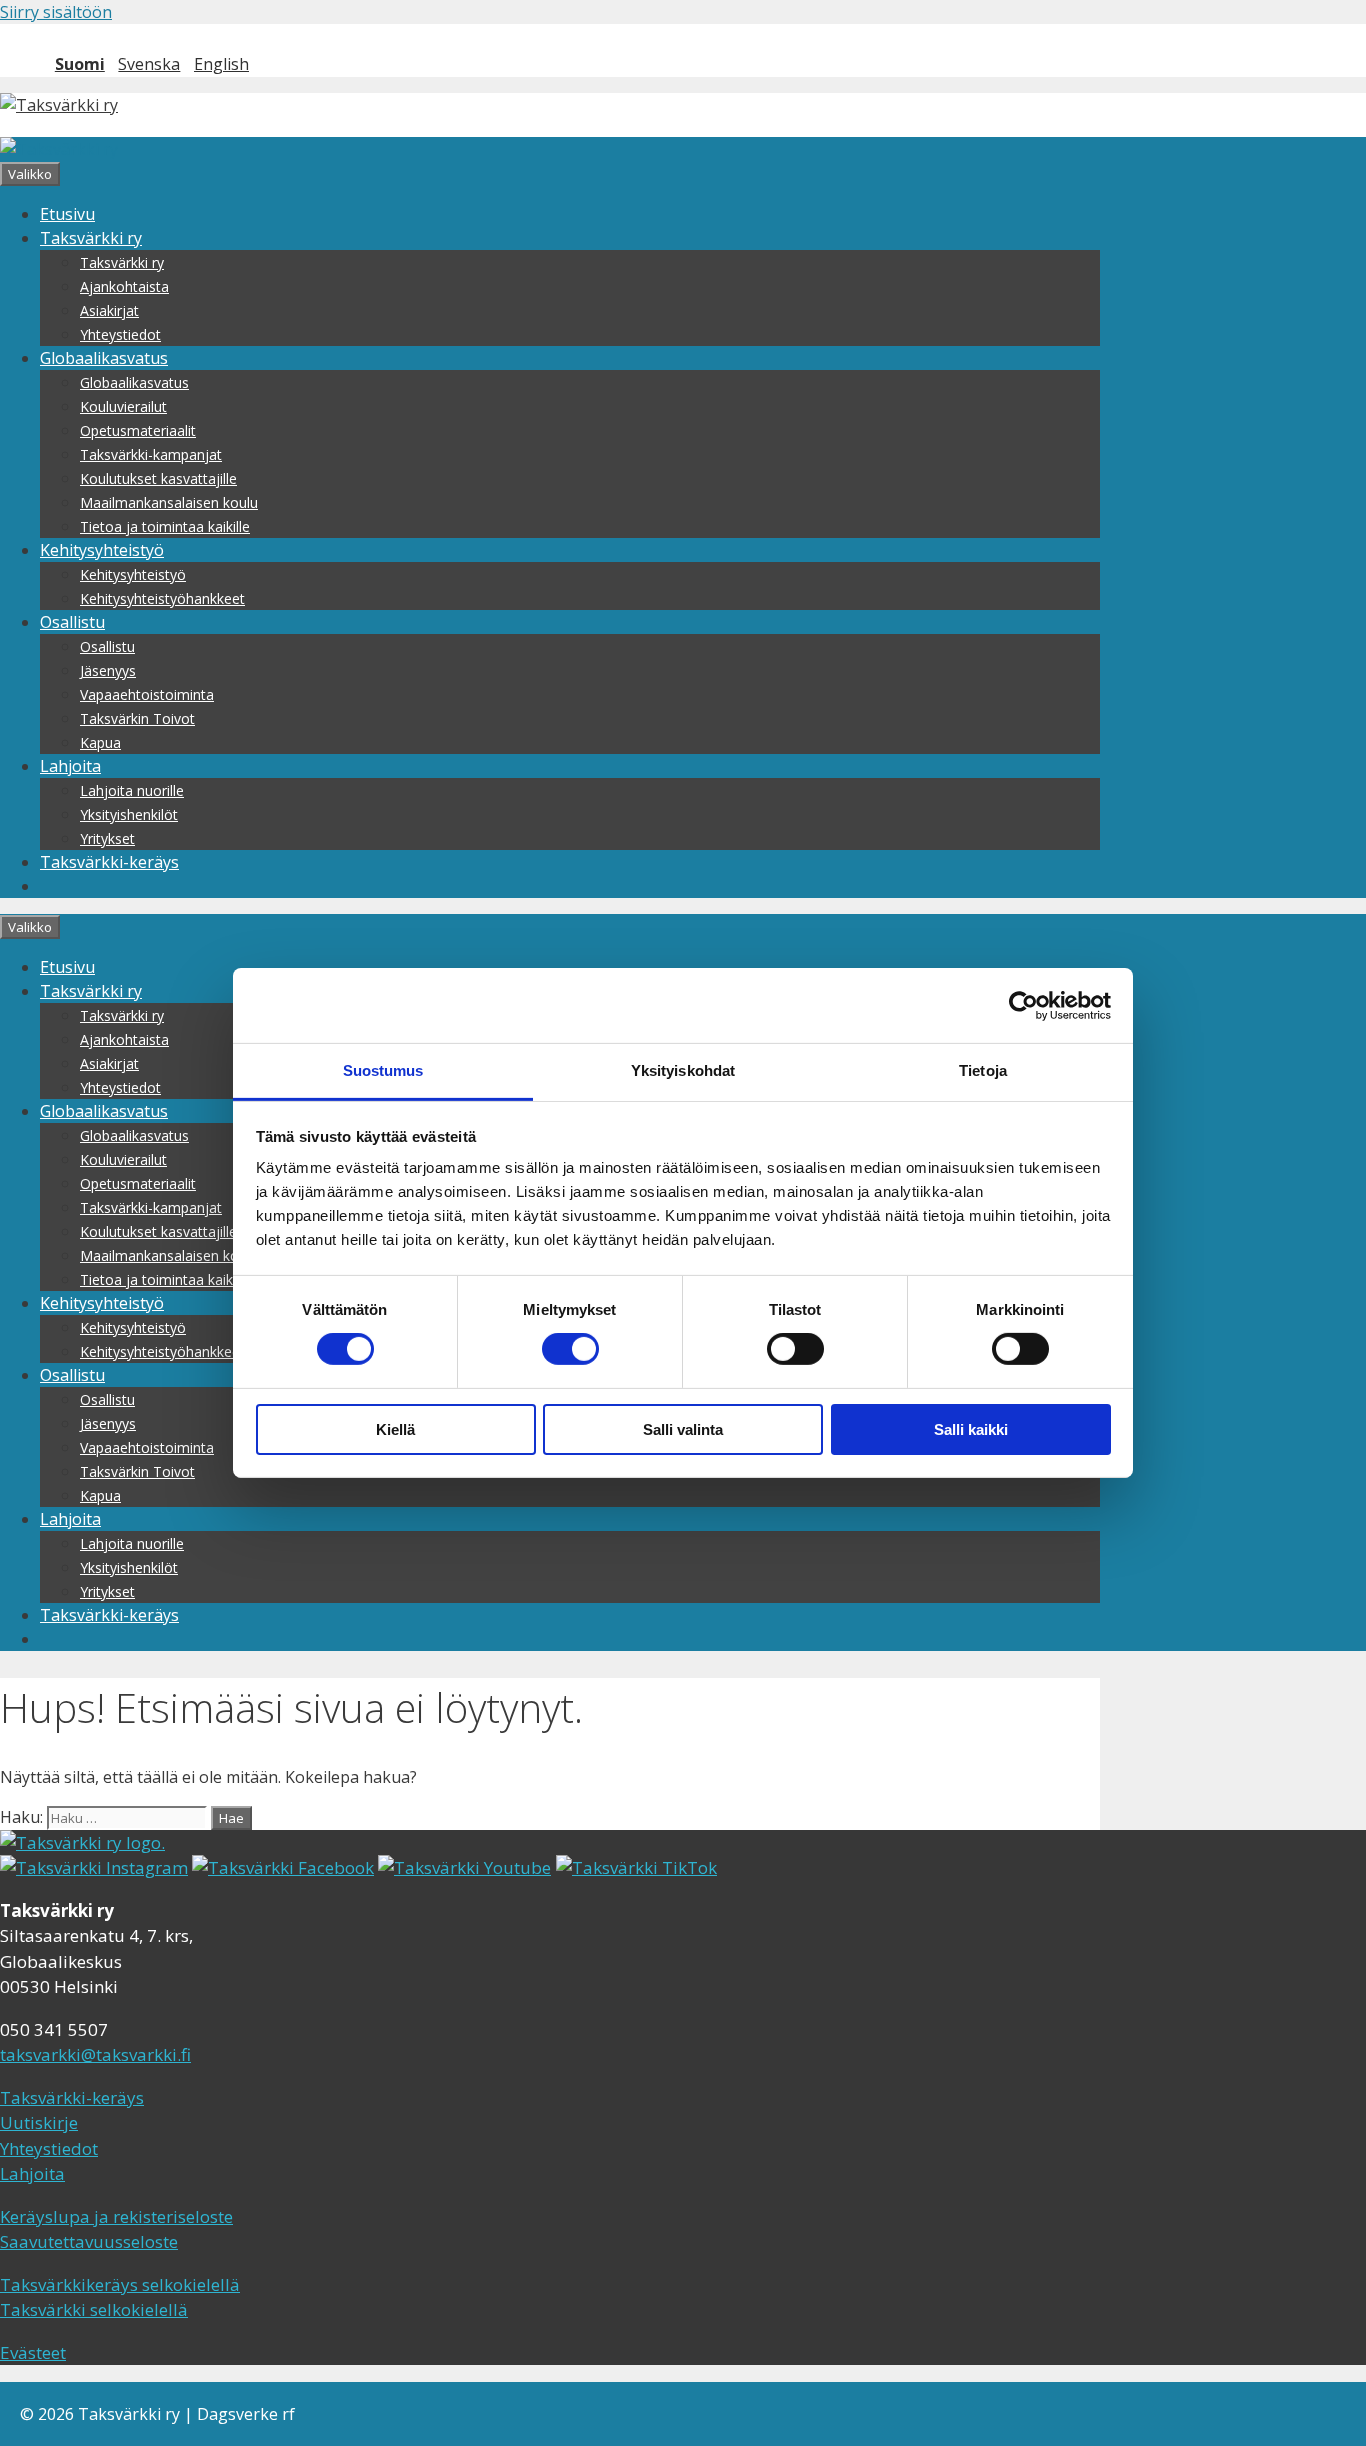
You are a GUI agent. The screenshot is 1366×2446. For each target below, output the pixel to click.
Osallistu (72, 622)
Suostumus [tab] (383, 1070)
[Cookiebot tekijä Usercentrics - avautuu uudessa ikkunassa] (1023, 1005)
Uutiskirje (39, 2122)
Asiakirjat (109, 310)
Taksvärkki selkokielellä (94, 2309)
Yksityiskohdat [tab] (683, 1070)
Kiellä (395, 1429)
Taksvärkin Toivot (137, 718)
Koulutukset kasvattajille (158, 478)
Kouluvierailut (123, 406)
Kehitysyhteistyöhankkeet (162, 598)
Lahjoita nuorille (132, 790)
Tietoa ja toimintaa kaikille (165, 526)
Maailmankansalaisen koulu (169, 502)
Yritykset (107, 838)
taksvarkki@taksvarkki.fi (95, 2054)
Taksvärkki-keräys (109, 862)
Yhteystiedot (120, 334)
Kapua (100, 742)
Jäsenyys (108, 670)
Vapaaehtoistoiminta (147, 694)
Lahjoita (70, 766)
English (221, 64)
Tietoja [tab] (983, 1070)
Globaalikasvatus (104, 358)
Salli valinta (683, 1429)
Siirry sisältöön (56, 12)
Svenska (149, 64)
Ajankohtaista (124, 286)
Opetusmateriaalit (138, 430)
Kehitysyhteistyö (102, 550)
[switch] (570, 1349)
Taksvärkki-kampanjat (151, 454)
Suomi (80, 64)
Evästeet (33, 2352)
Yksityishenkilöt (129, 814)
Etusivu (67, 214)
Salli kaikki (971, 1429)
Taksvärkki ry (91, 238)
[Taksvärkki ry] (59, 149)
